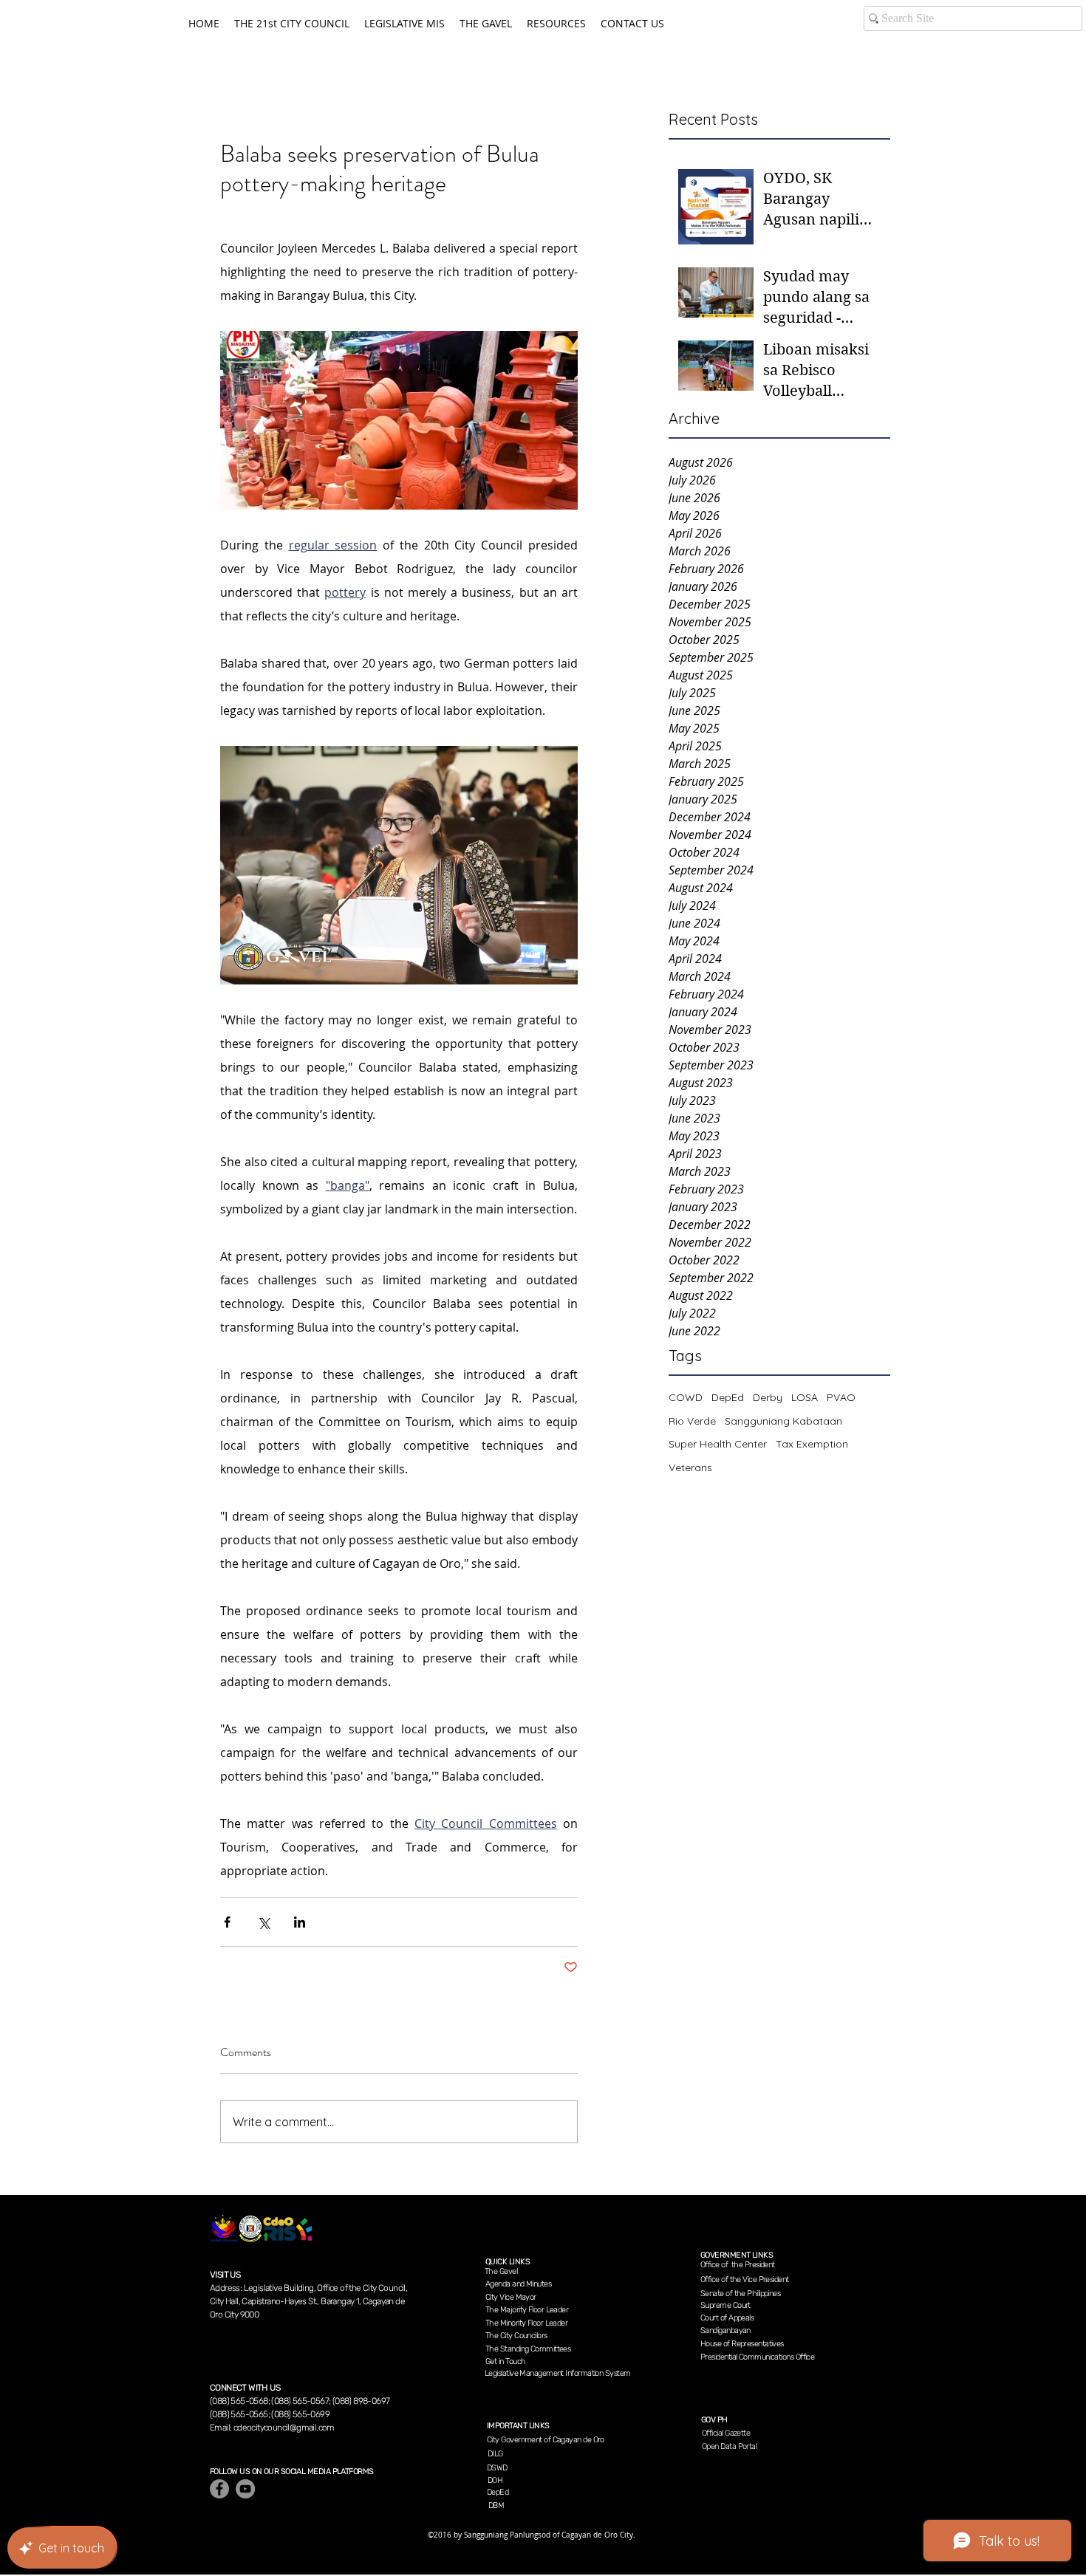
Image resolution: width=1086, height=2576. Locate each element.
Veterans (690, 1467)
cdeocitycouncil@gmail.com (284, 2428)
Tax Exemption (812, 1444)
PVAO (841, 1397)
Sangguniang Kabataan (783, 1421)
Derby (768, 1397)
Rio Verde (692, 1421)
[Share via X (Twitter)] (263, 1922)
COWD (686, 1397)
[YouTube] (245, 2489)
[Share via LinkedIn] (300, 1922)
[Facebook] (219, 2489)
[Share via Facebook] (227, 1922)
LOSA (805, 1397)
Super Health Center (718, 1444)
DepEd (728, 1397)
